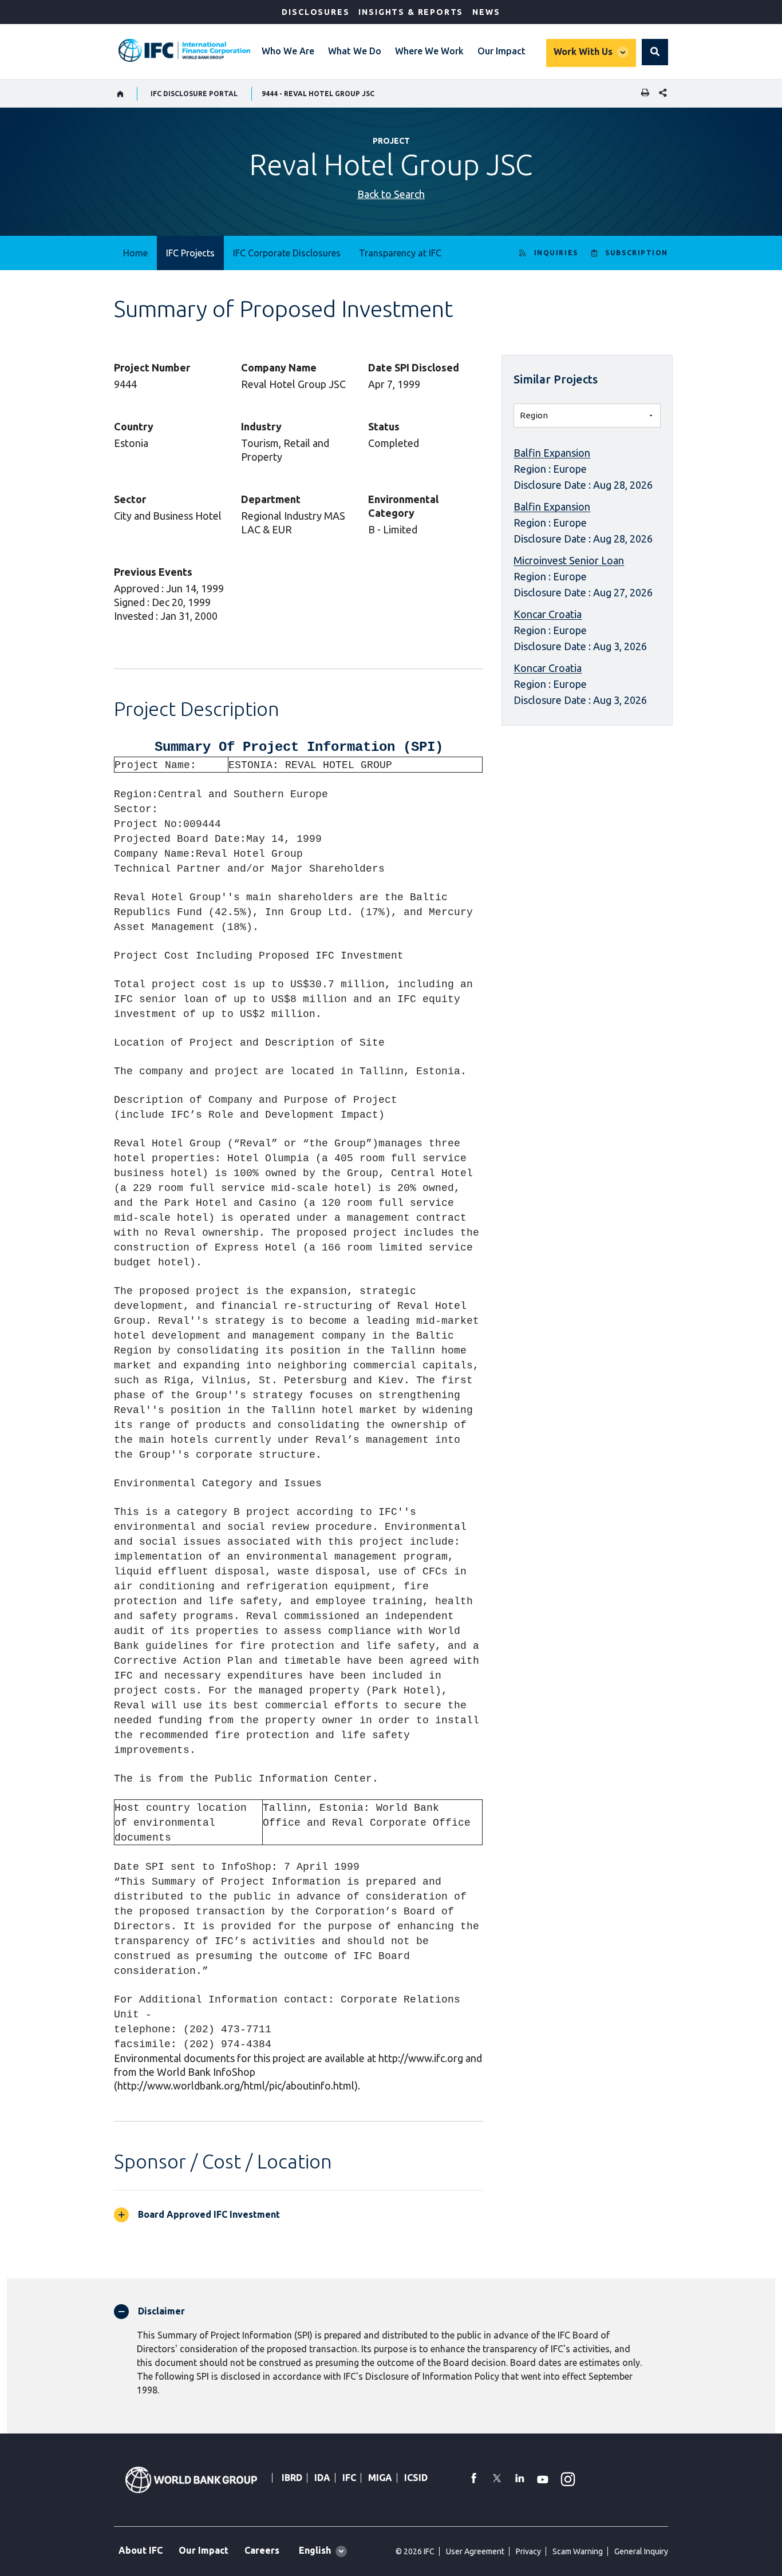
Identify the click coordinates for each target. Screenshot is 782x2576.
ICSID (416, 2478)
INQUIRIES (556, 253)
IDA (322, 2478)
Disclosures (315, 12)
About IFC (141, 2550)
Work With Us (583, 52)
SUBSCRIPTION (637, 253)
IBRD (292, 2478)
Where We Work (429, 51)
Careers (262, 2550)
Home (135, 253)
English (315, 2550)
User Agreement (475, 2551)
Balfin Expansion (552, 453)
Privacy (528, 2551)
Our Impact (501, 51)
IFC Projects (190, 253)
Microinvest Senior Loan (569, 560)
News (486, 12)
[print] (642, 94)
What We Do (355, 51)
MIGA (380, 2478)
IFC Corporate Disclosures (287, 253)
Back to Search (391, 194)
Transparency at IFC (400, 253)
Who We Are (288, 51)
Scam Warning (578, 2551)
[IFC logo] (184, 50)
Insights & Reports (411, 12)
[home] (121, 94)
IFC (349, 2478)
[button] (655, 52)
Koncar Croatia (548, 614)
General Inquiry (641, 2551)
